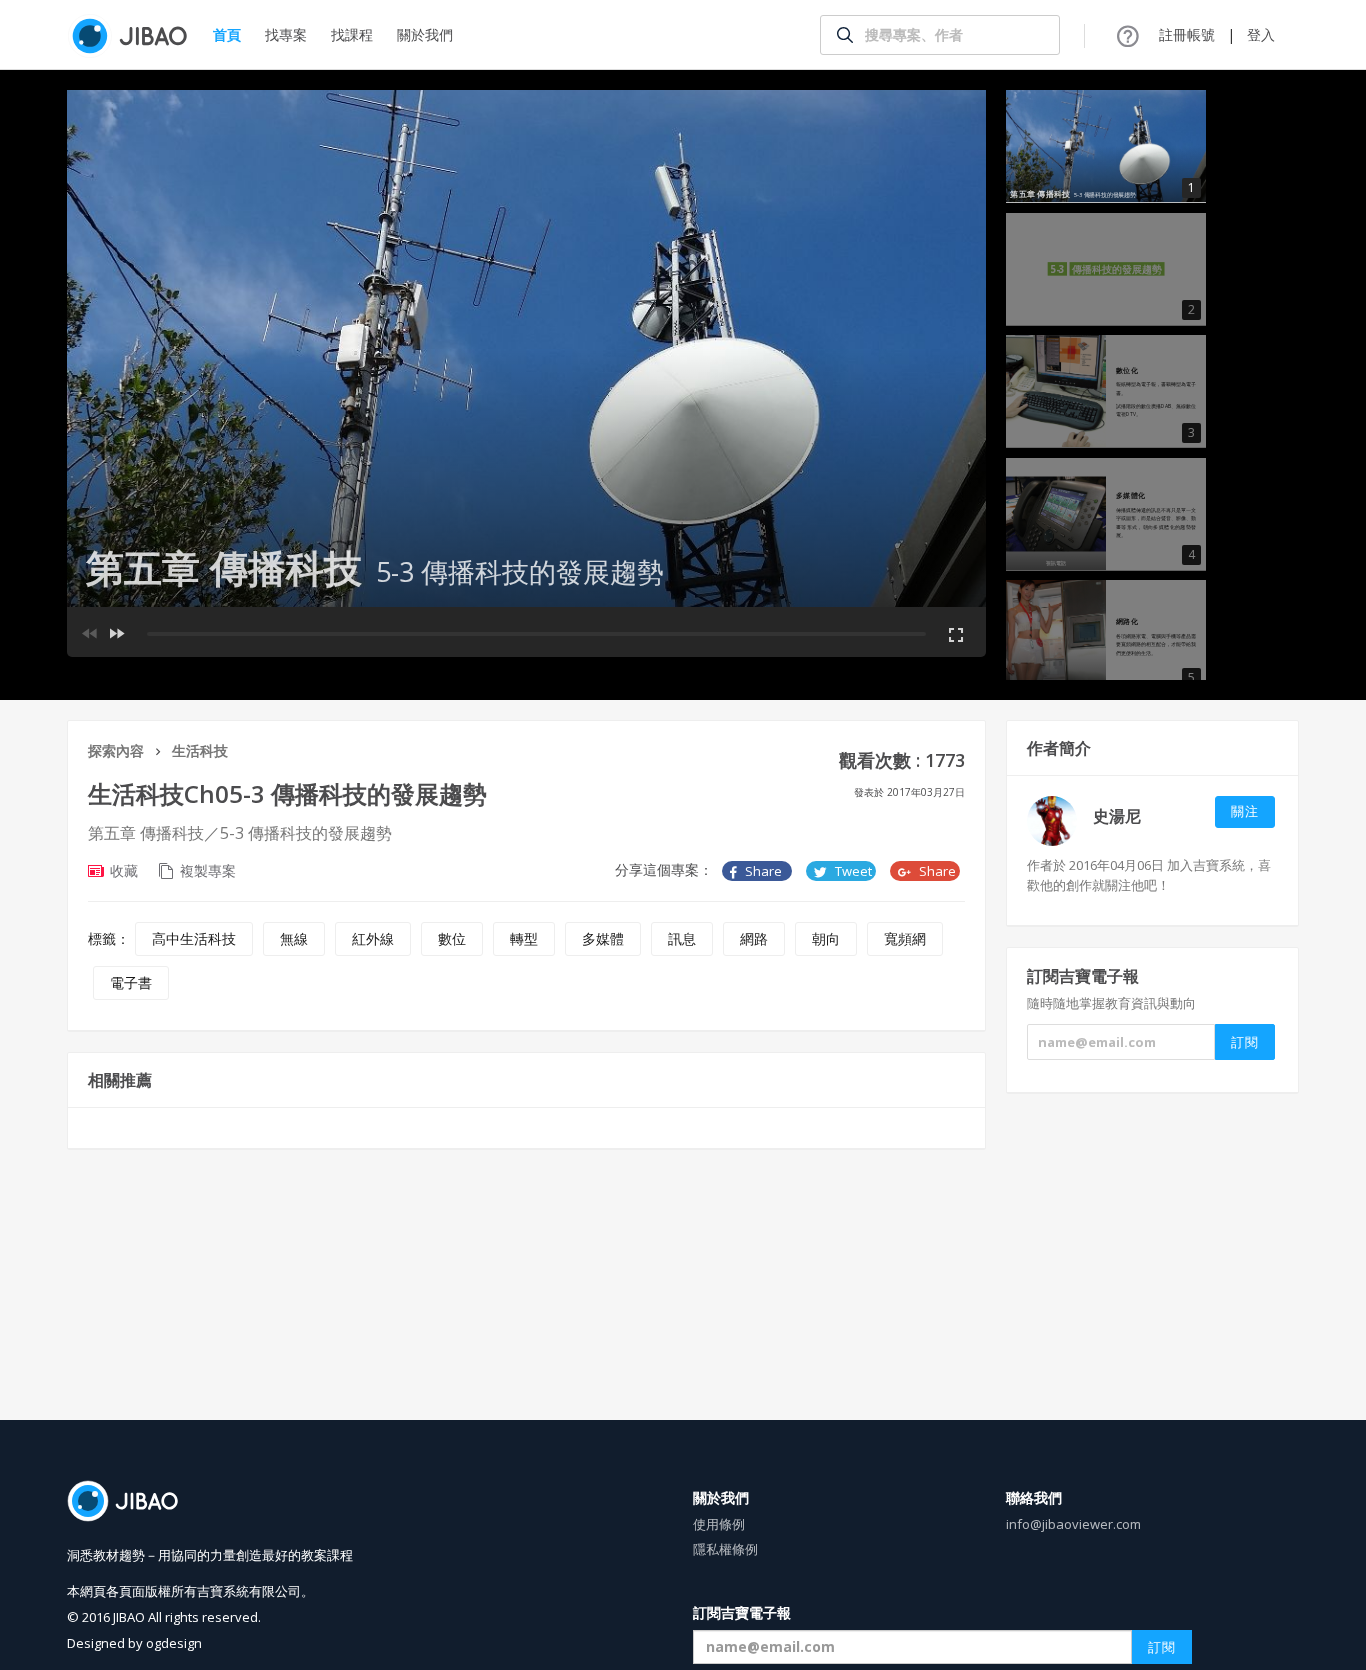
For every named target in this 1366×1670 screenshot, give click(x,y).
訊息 (682, 938)
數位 (452, 938)
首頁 (227, 34)
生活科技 (200, 750)
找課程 (352, 34)
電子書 (131, 982)
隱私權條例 (725, 1549)
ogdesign (174, 1643)
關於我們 (425, 34)
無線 (294, 938)
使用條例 (719, 1524)
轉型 (524, 938)
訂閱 (1162, 1647)
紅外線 (373, 938)
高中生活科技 (194, 938)
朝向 (826, 938)
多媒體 (603, 938)
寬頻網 (905, 938)
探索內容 (116, 750)
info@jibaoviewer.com (1073, 1524)
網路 (754, 938)
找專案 (286, 34)
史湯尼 (1117, 816)
